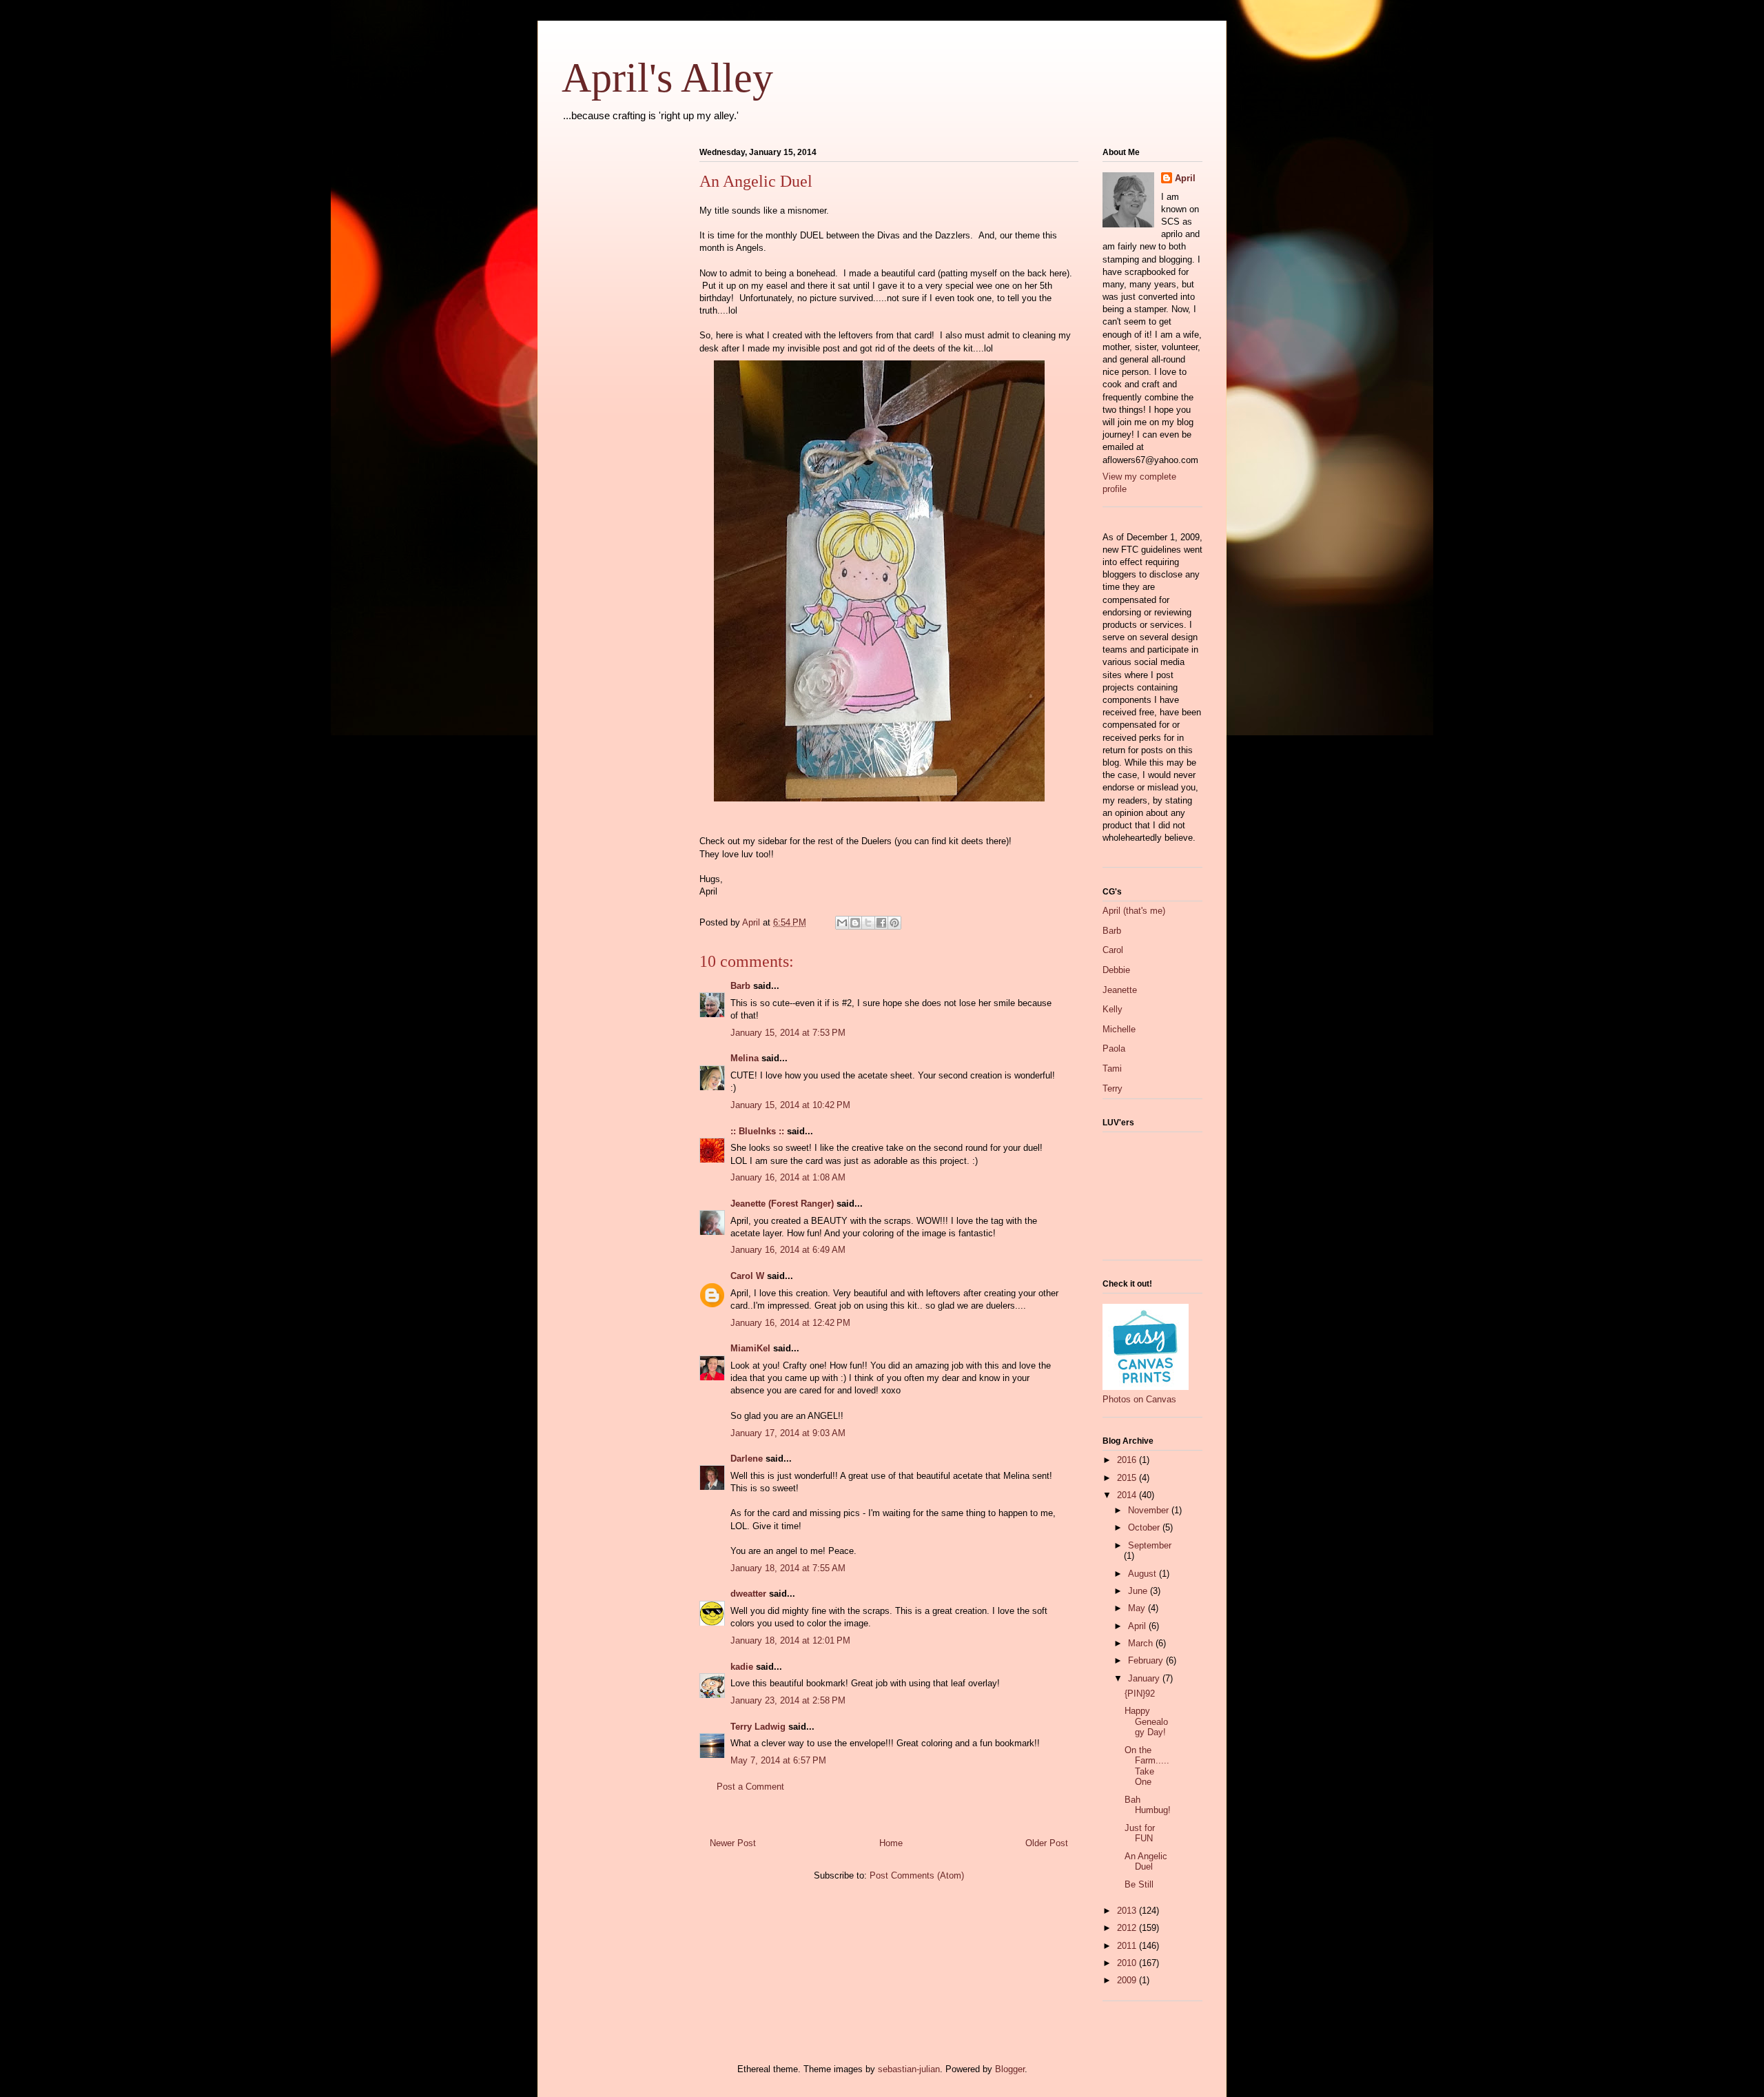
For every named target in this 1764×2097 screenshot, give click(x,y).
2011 (1128, 1946)
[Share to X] (868, 923)
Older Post (1047, 1843)
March (1142, 1643)
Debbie (1116, 970)
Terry (1112, 1088)
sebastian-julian (909, 2069)
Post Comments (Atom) (917, 1875)
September (1150, 1545)
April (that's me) (1134, 911)
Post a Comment (750, 1787)
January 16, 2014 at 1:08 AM (788, 1177)
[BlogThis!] (855, 923)
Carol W (747, 1276)
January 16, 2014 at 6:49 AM (788, 1250)
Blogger (1010, 2069)
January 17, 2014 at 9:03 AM (788, 1433)
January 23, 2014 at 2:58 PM (788, 1700)
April (1185, 178)
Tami (1112, 1068)
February (1147, 1660)
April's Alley (667, 78)
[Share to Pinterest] (894, 923)
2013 (1128, 1911)
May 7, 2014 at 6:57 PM (778, 1760)
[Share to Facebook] (881, 923)
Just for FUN (1140, 1833)
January (1145, 1678)
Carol (1113, 950)
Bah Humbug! (1148, 1805)
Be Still (1139, 1884)
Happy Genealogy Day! (1146, 1721)
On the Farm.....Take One (1147, 1766)
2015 (1128, 1478)
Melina (745, 1058)
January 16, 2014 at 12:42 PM (790, 1323)
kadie (742, 1667)
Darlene (747, 1459)
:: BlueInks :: (757, 1131)
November (1150, 1510)
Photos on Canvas (1139, 1399)
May (1138, 1608)
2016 (1128, 1460)
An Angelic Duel (1146, 1862)
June (1139, 1591)
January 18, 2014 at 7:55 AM (788, 1568)
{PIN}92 (1140, 1694)
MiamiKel (750, 1348)
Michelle (1119, 1029)
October (1145, 1527)
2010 (1128, 1963)
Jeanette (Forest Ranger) (783, 1204)
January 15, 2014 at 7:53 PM (788, 1033)
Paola (1114, 1048)
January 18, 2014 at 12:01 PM (790, 1640)
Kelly (1112, 1009)
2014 (1128, 1495)
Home (891, 1843)
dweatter (748, 1594)
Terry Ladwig (758, 1727)
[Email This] (842, 923)
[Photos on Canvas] (1146, 1387)
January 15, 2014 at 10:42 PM (790, 1105)
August (1143, 1574)
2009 (1128, 1980)
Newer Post (733, 1843)
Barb (740, 986)
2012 (1128, 1928)
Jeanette (1120, 990)
